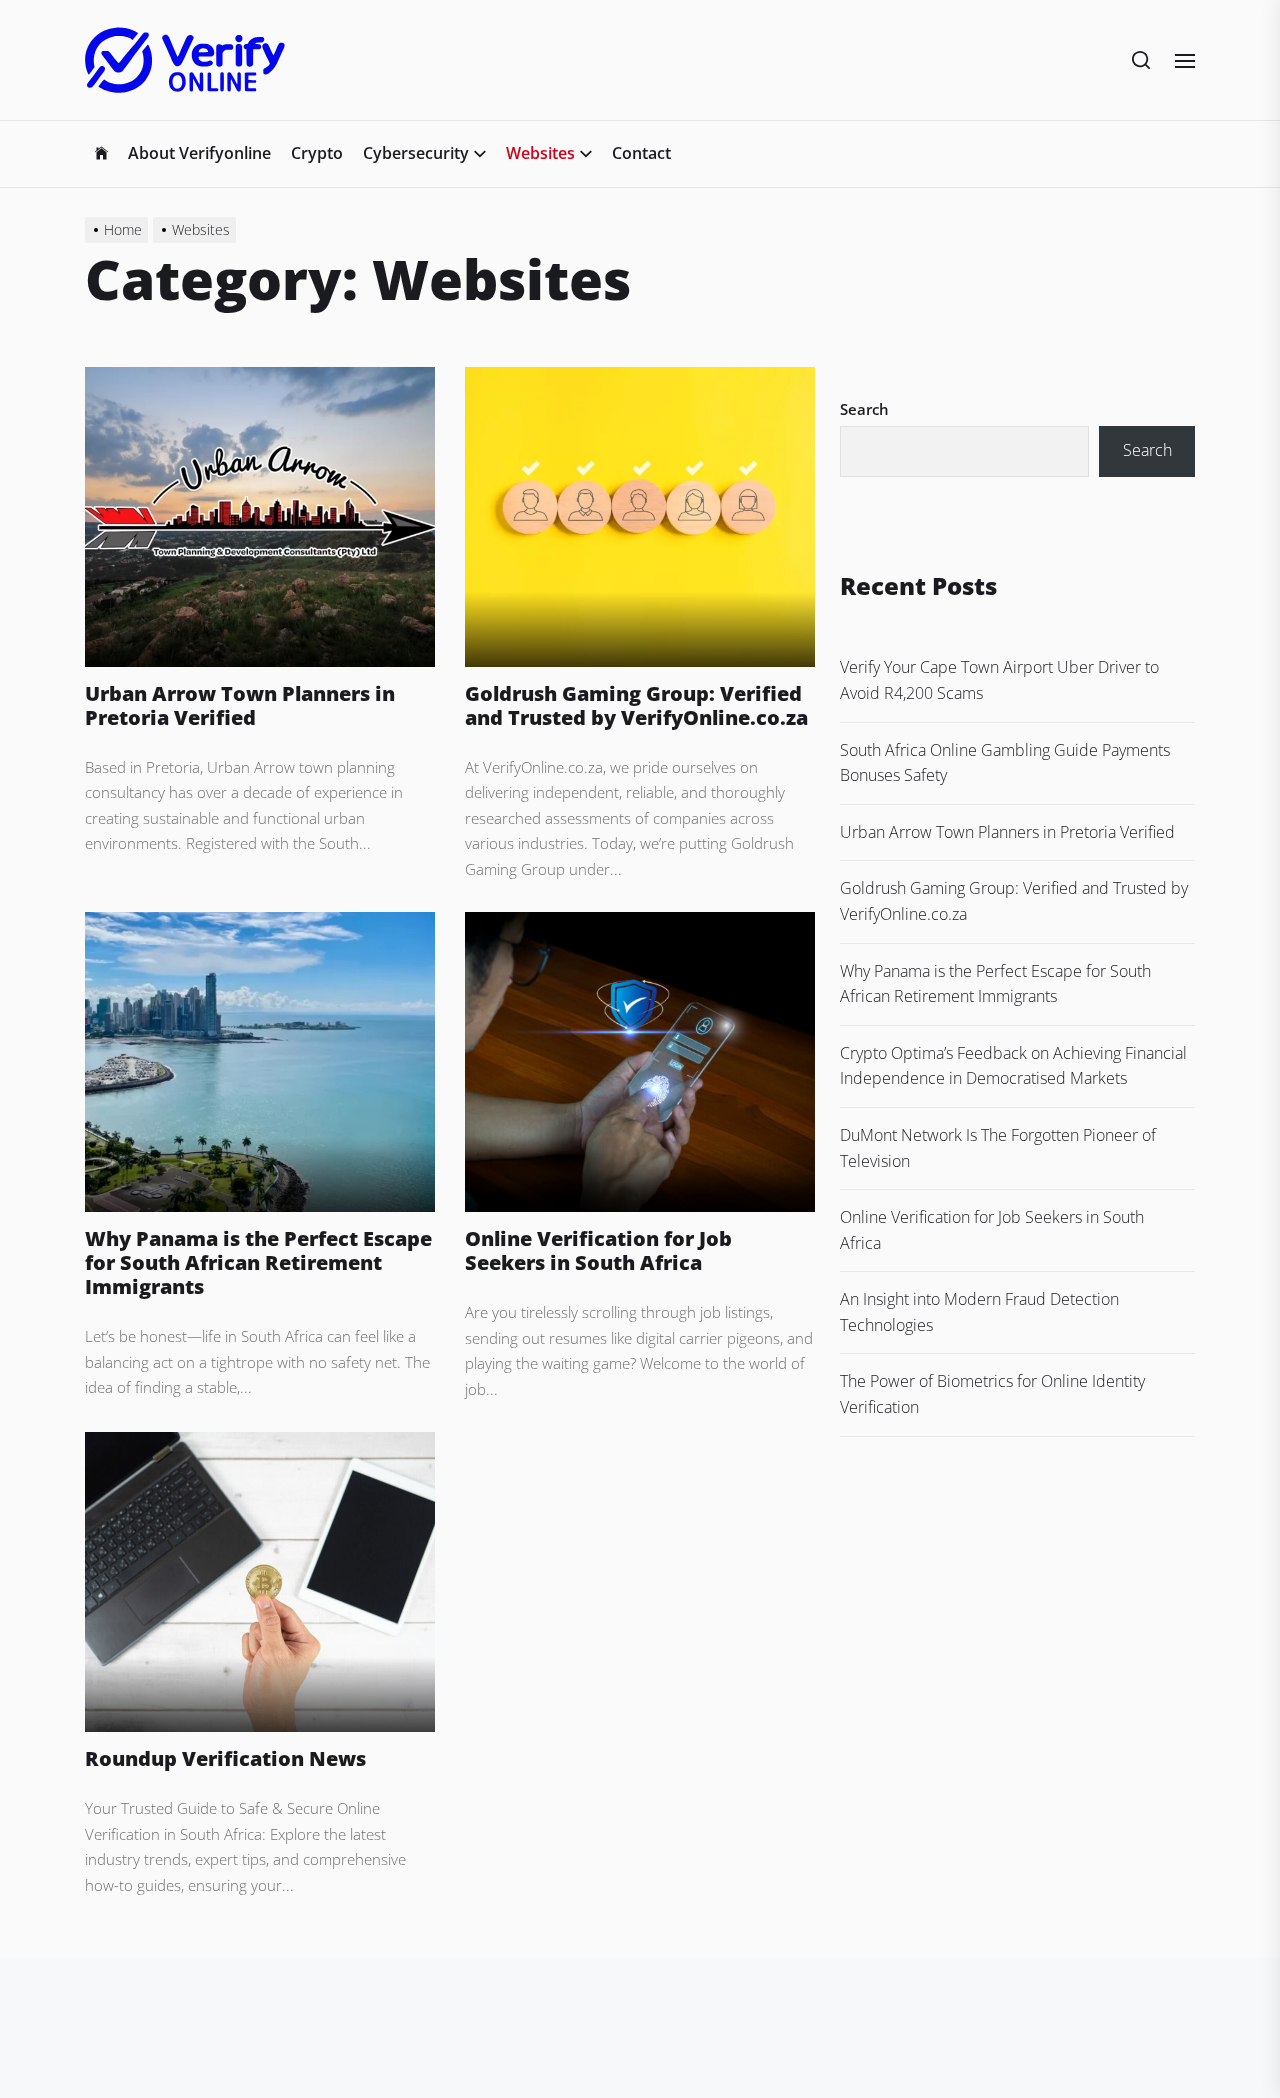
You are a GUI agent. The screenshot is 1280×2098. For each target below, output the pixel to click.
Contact (641, 153)
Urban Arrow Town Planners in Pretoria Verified (240, 705)
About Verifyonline (199, 153)
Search (864, 409)
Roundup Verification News (225, 1758)
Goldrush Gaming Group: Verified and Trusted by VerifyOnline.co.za (636, 705)
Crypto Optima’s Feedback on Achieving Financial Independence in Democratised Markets (1013, 1066)
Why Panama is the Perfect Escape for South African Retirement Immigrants (258, 1262)
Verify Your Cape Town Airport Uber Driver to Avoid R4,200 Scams (999, 680)
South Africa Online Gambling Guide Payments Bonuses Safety (1005, 763)
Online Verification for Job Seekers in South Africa (598, 1250)
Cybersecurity (416, 153)
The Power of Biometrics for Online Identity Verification (992, 1394)
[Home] (101, 154)
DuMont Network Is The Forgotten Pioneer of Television (998, 1148)
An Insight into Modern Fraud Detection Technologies (979, 1312)
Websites (540, 153)
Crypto (317, 153)
